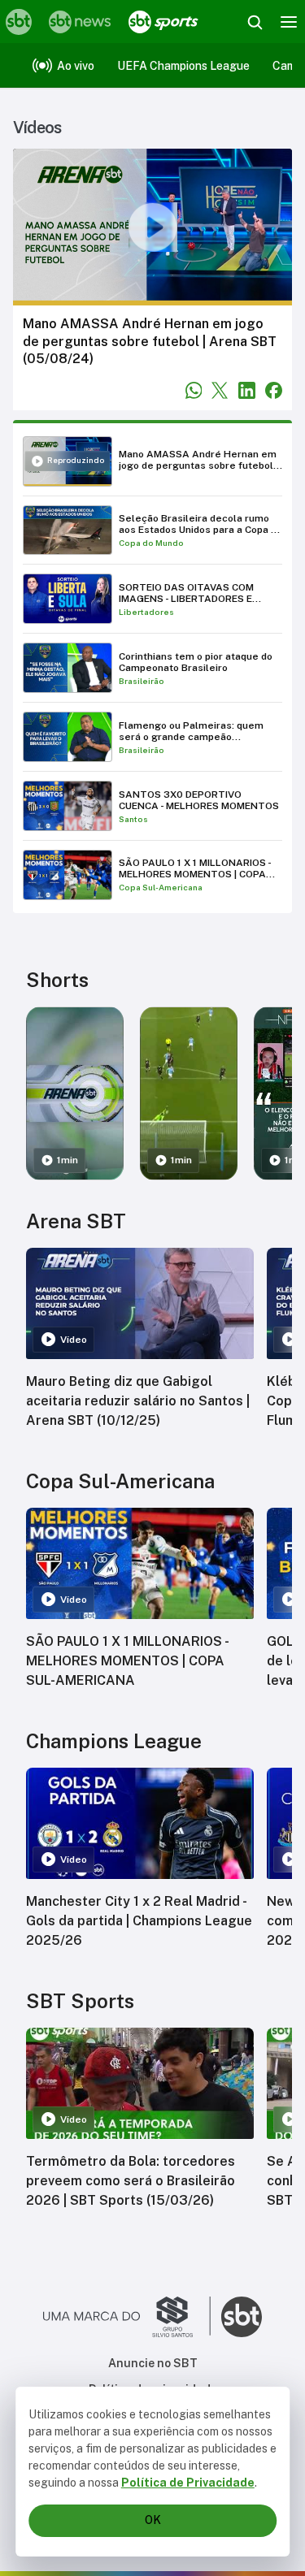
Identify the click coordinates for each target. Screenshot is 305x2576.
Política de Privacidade (188, 2483)
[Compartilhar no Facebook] (274, 390)
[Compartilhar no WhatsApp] (194, 390)
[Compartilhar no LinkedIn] (247, 390)
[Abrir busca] (255, 22)
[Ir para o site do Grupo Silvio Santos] (127, 2317)
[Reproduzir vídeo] (152, 227)
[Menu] (289, 22)
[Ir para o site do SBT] (242, 2317)
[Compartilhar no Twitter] (220, 390)
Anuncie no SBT (153, 2363)
